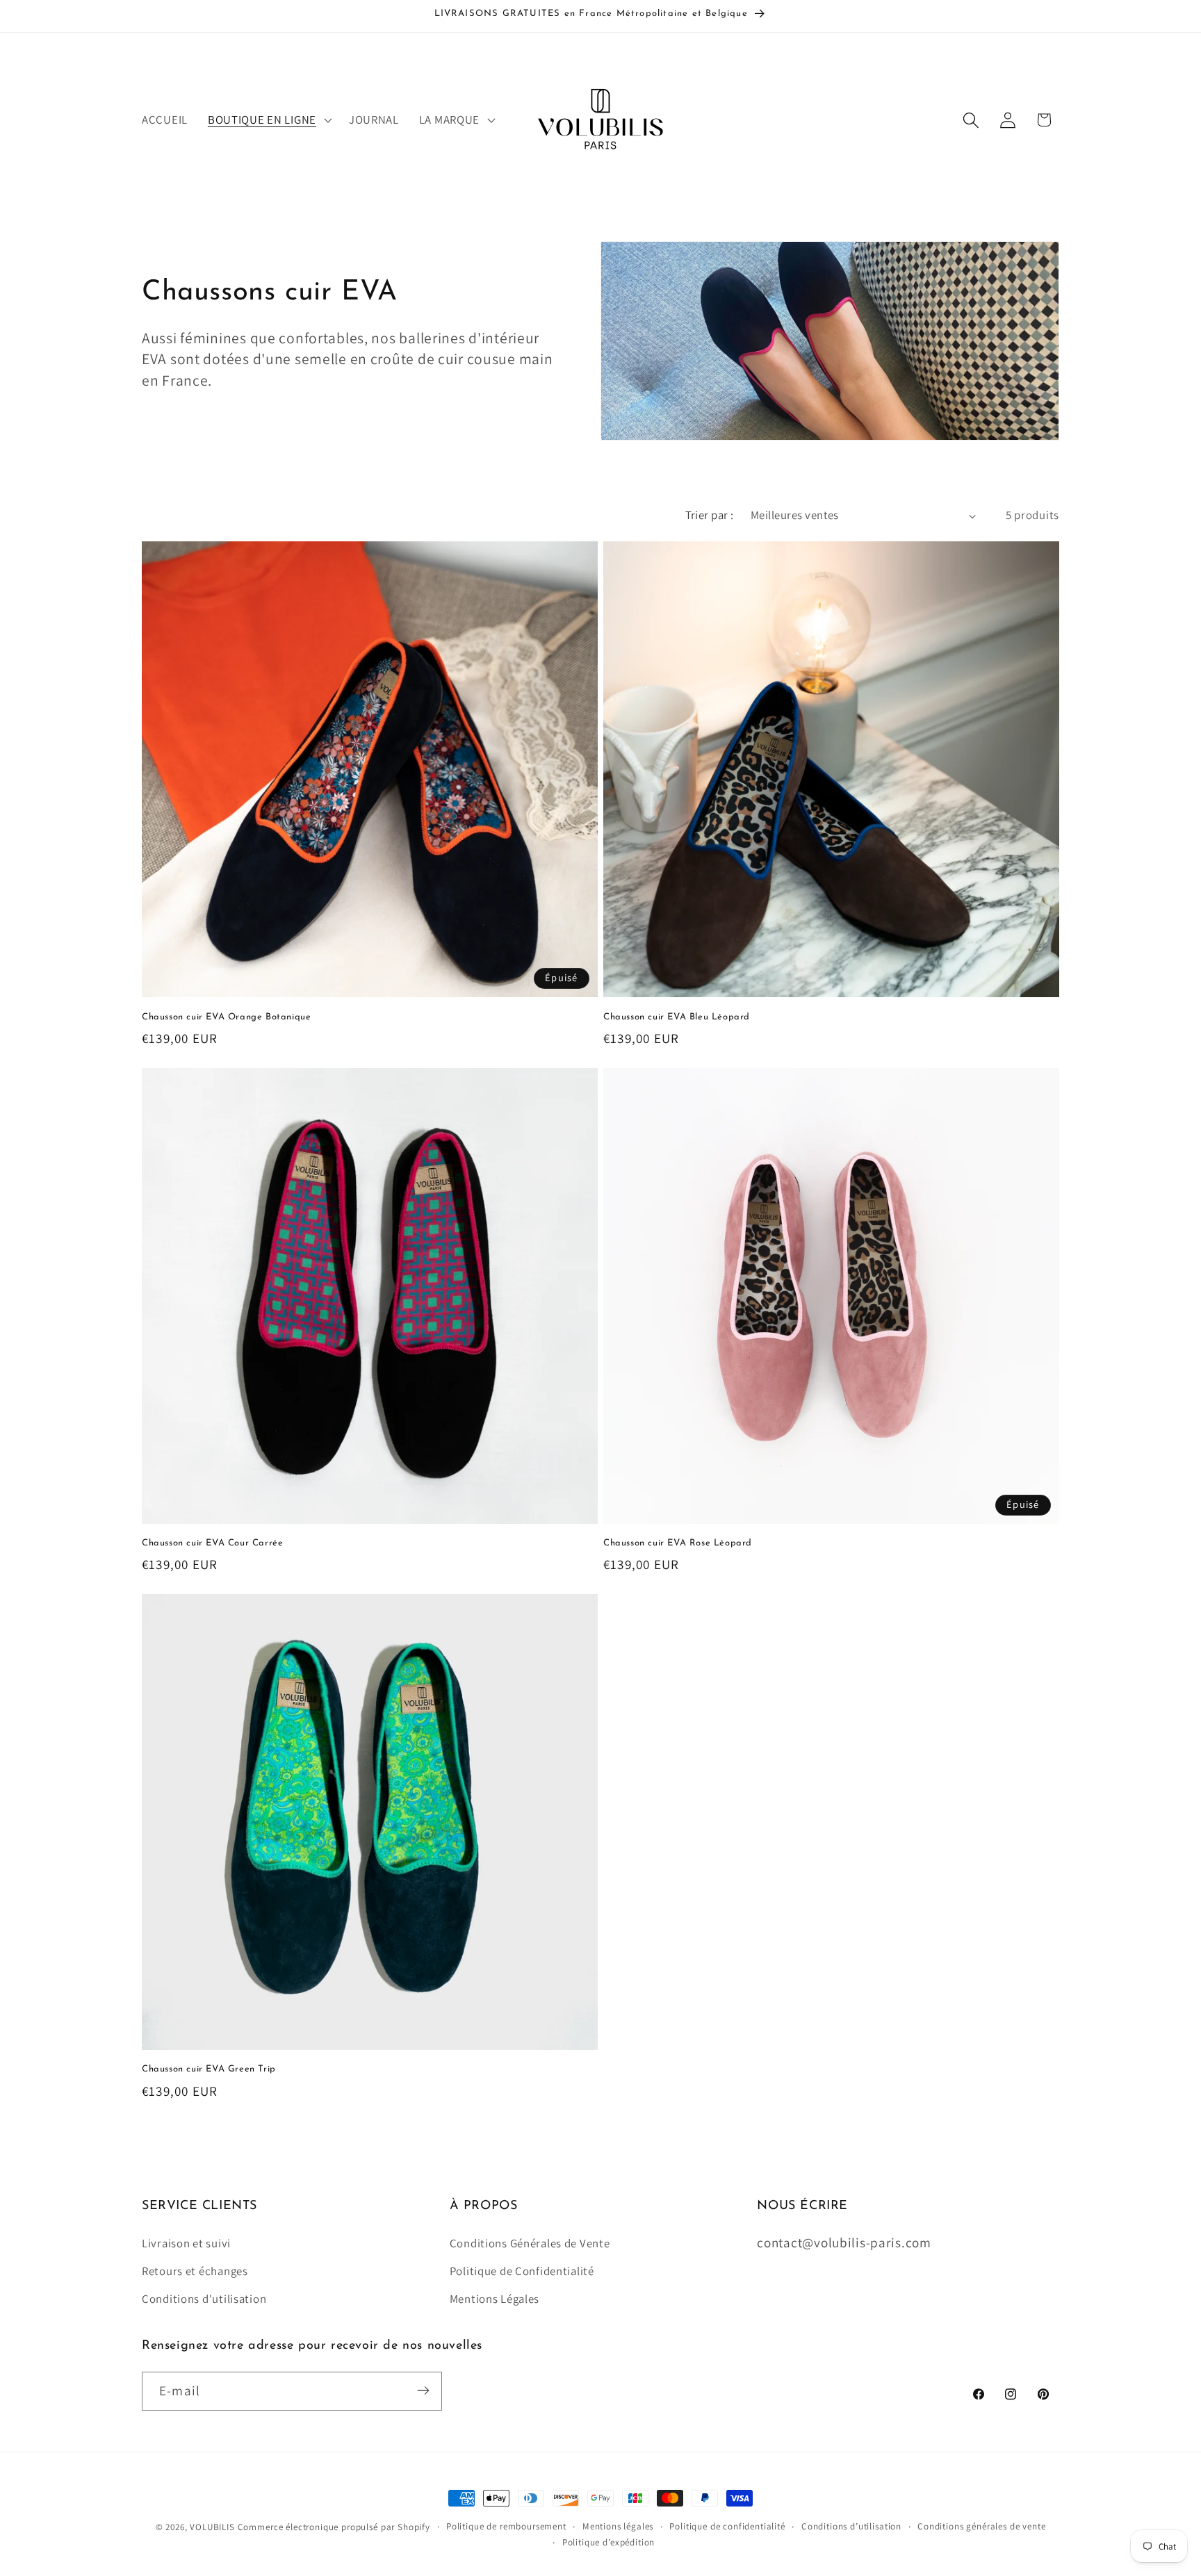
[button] (268, 120)
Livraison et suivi (186, 2243)
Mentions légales (618, 2526)
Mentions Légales (495, 2299)
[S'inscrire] (423, 2390)
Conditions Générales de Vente (530, 2243)
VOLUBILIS (212, 2527)
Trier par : (710, 515)
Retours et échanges (195, 2271)
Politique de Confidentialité (522, 2271)
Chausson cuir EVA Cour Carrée (212, 1543)
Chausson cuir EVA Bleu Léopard (677, 1017)
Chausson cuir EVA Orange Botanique (226, 1017)
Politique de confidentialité (727, 2526)
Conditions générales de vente (981, 2526)
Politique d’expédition (608, 2542)
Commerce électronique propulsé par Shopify (334, 2527)
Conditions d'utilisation (204, 2299)
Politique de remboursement (506, 2526)
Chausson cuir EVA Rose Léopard (678, 1543)
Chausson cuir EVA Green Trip (209, 2069)
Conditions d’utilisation (851, 2526)
